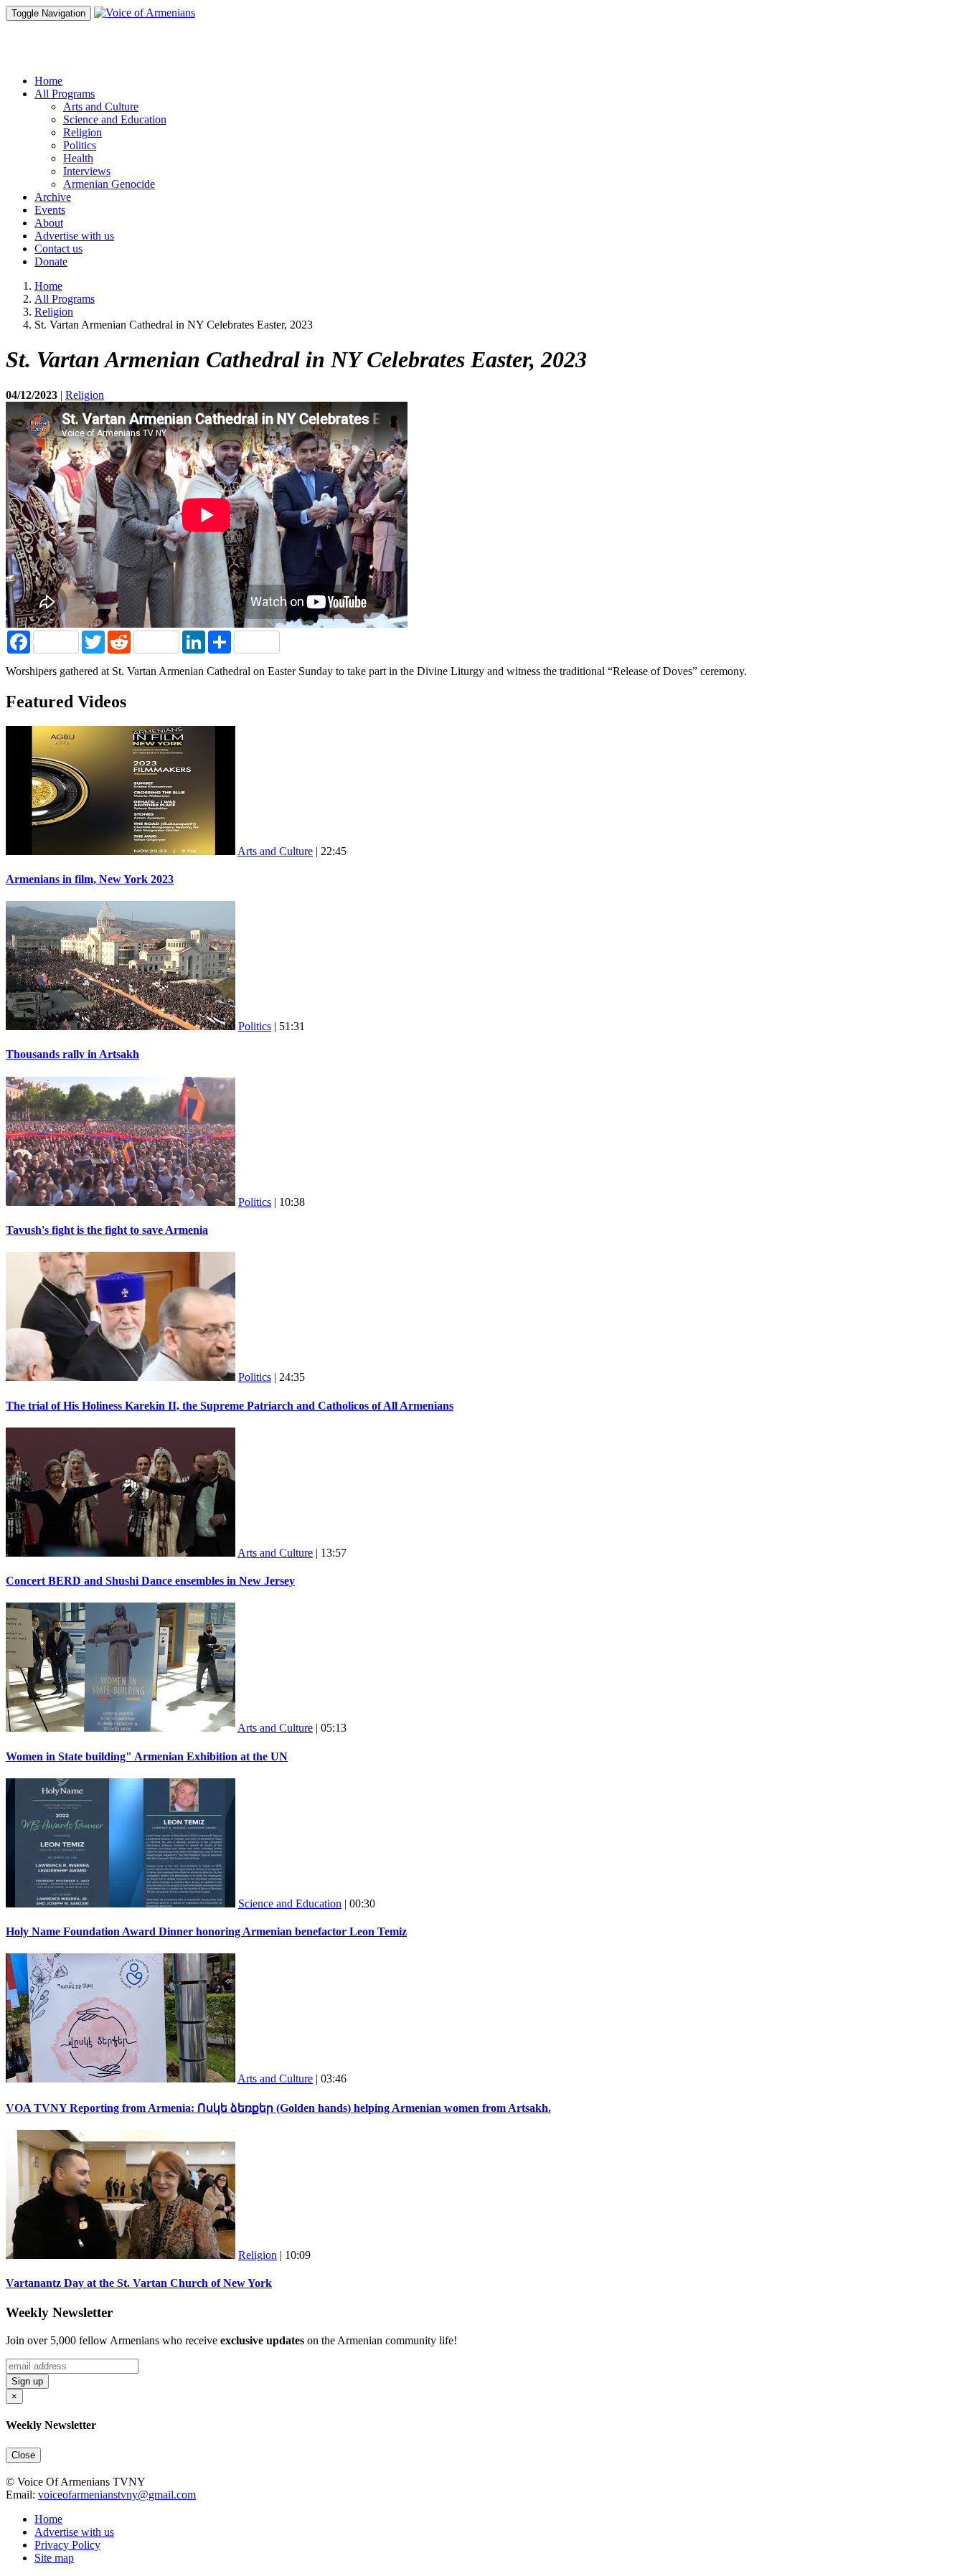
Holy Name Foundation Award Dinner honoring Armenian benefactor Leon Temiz (206, 1931)
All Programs (65, 299)
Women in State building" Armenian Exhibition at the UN (147, 1756)
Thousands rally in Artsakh (72, 1054)
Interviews (87, 171)
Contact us (58, 249)
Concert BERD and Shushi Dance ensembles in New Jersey (150, 1581)
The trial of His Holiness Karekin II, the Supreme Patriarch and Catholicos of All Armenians (230, 1406)
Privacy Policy (67, 2545)
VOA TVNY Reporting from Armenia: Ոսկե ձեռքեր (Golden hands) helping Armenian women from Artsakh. (278, 2108)
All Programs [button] (65, 94)
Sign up (27, 2381)
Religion (83, 132)
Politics (80, 145)
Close (23, 2455)
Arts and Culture (101, 107)
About (49, 223)
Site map (54, 2558)
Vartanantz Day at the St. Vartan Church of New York (139, 2283)
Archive (53, 197)
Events (50, 210)
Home (48, 81)
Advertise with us (74, 236)
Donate (51, 261)
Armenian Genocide (109, 184)
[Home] (145, 13)
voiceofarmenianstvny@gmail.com (117, 2495)
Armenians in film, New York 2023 (90, 879)
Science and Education (115, 119)
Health (78, 158)
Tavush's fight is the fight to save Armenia (107, 1230)
